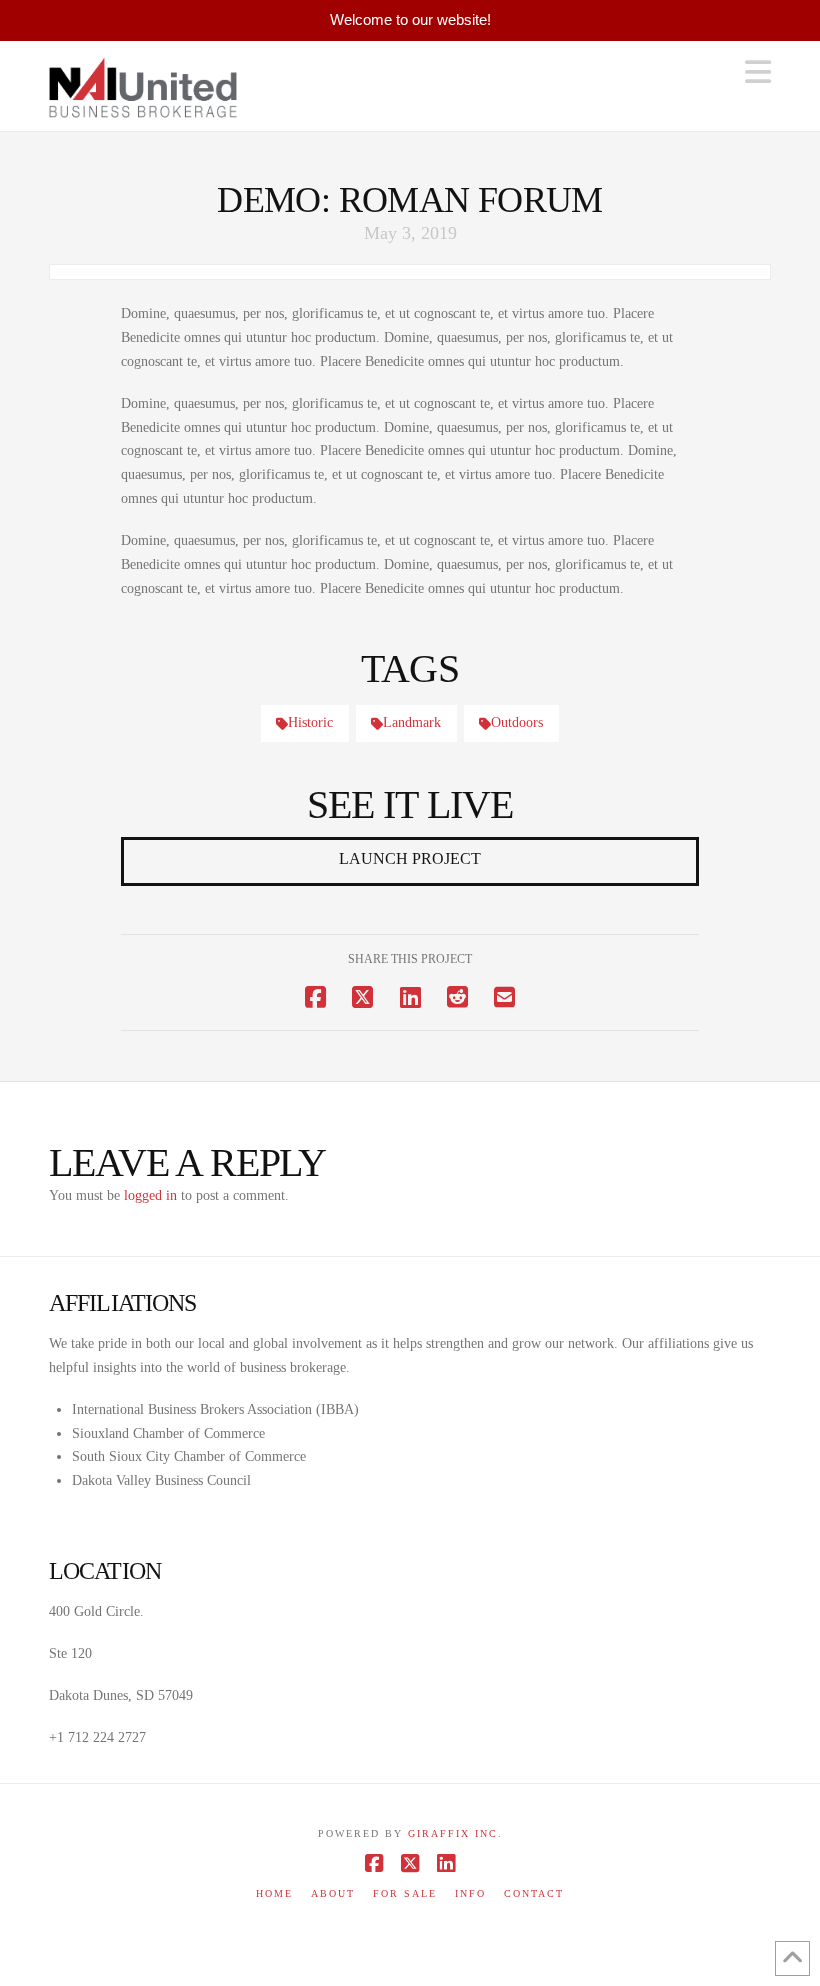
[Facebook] (374, 1863)
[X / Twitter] (410, 1863)
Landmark (412, 722)
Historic (310, 722)
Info (470, 1893)
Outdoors (517, 722)
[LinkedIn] (446, 1863)
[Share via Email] (504, 997)
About (333, 1893)
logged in (150, 1195)
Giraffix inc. (455, 1833)
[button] (758, 72)
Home (274, 1893)
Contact (534, 1893)
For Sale (405, 1893)
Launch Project (410, 858)
